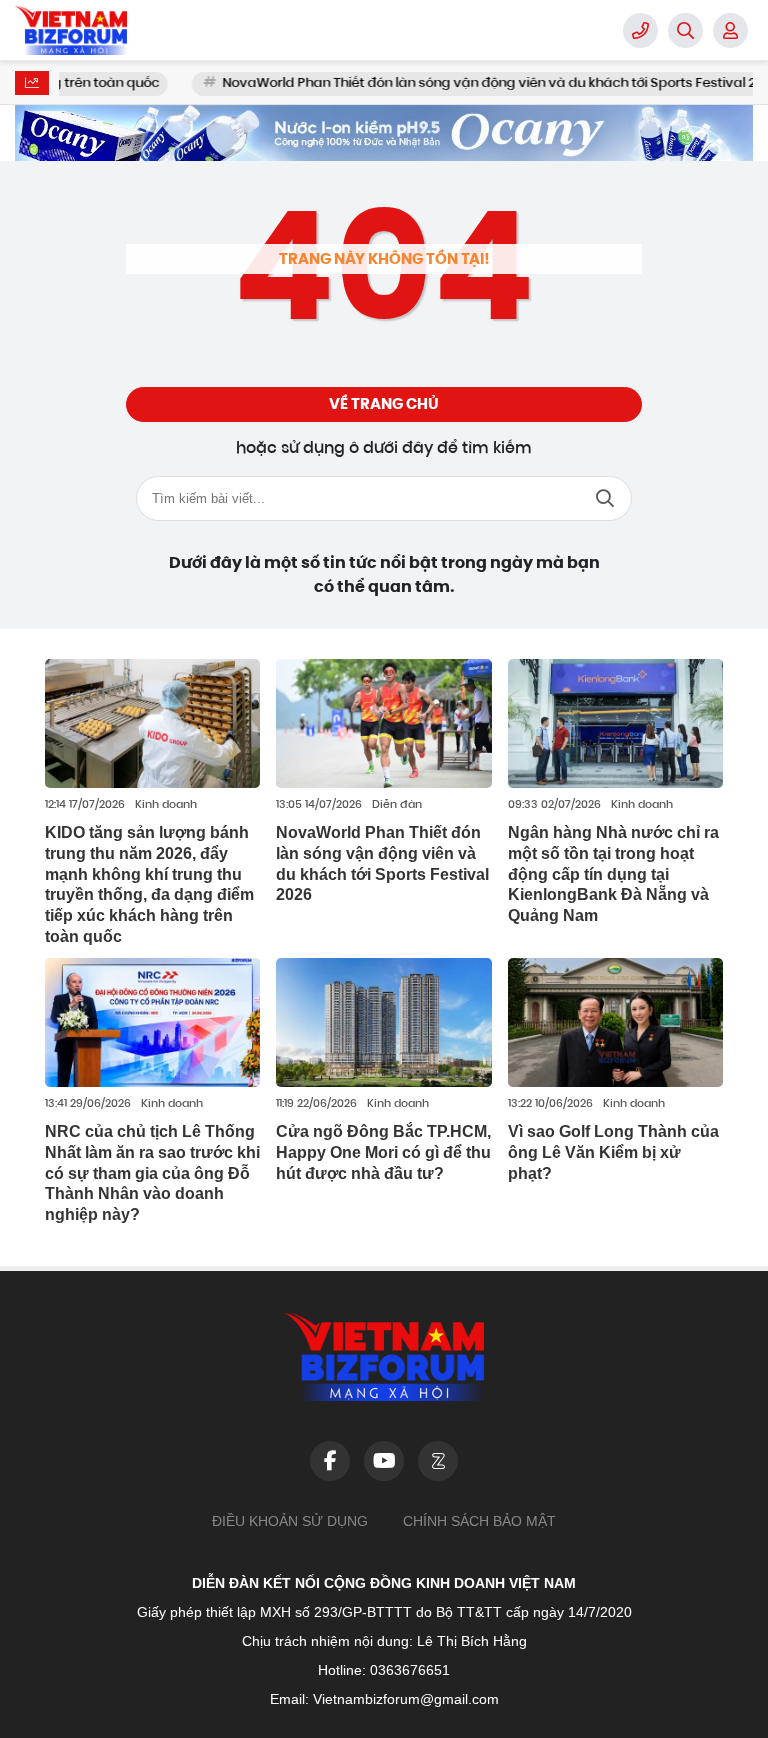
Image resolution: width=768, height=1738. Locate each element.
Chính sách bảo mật (479, 1521)
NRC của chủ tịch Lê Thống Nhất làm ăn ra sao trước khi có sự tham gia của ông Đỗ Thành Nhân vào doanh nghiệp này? (152, 1173)
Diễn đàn (397, 805)
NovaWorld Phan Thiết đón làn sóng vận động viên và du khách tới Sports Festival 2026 (457, 83)
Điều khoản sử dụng (290, 1521)
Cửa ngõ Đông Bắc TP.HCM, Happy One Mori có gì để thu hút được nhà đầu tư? (383, 1152)
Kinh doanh (166, 805)
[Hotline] (640, 30)
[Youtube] (384, 1461)
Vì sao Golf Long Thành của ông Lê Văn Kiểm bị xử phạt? (613, 1152)
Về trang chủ (384, 404)
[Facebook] (330, 1461)
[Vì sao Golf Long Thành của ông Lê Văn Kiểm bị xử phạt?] (615, 1022)
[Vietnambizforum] (115, 30)
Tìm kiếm (605, 498)
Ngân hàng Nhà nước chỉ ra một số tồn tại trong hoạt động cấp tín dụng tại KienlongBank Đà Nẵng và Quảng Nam (613, 874)
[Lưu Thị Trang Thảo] (384, 133)
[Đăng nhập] (730, 30)
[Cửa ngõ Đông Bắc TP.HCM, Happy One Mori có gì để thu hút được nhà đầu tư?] (383, 1022)
